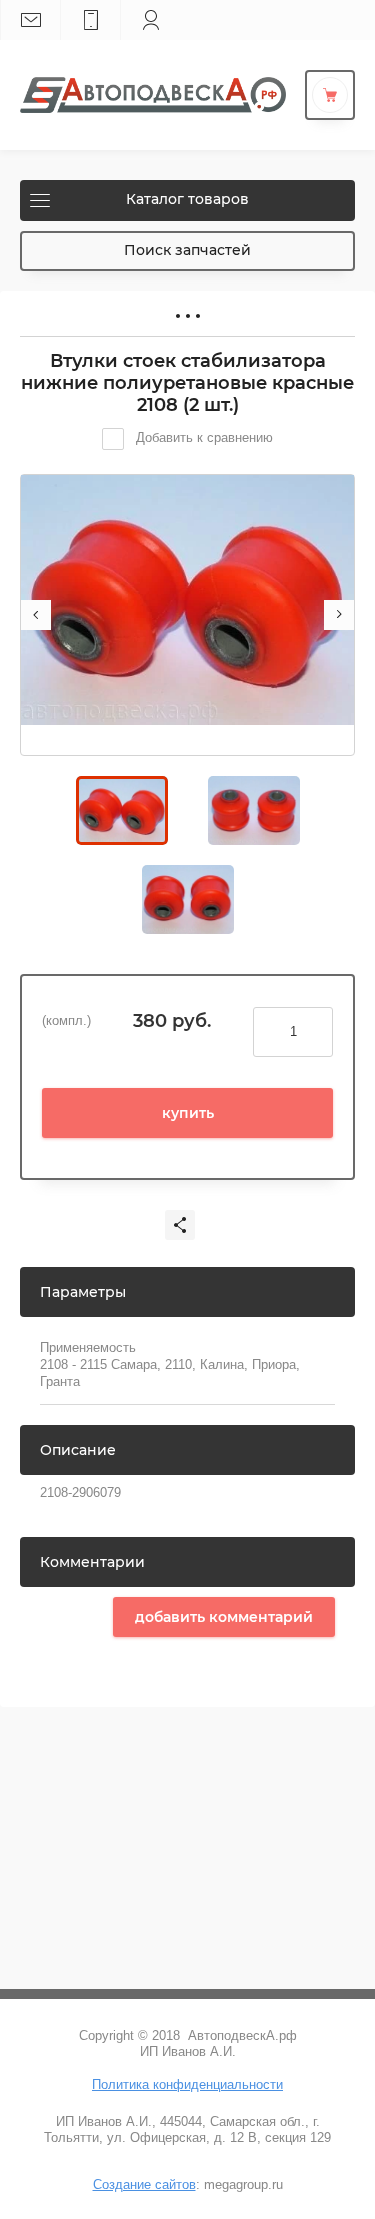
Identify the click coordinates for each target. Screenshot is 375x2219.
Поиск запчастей (187, 250)
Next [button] (339, 615)
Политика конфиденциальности (187, 2084)
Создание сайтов (144, 2184)
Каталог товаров (187, 199)
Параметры (83, 1292)
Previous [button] (36, 615)
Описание (78, 1450)
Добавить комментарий (224, 1617)
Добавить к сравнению (202, 437)
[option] (187, 615)
